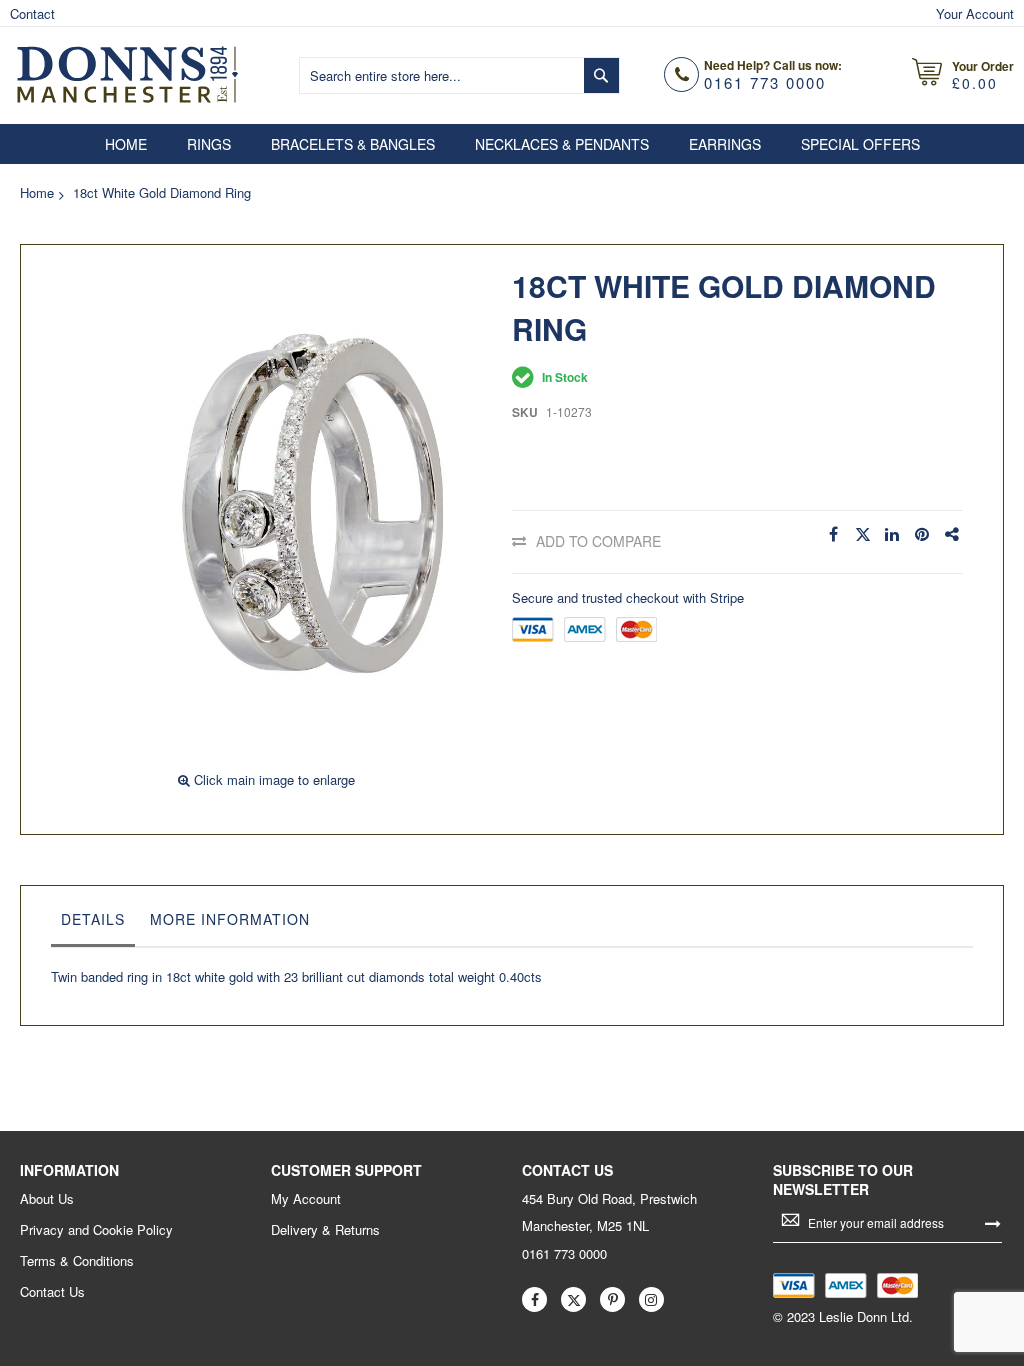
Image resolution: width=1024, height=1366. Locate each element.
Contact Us (52, 1292)
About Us (47, 1199)
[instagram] (651, 1299)
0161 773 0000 (765, 82)
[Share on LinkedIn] (893, 535)
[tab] (93, 924)
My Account (306, 1199)
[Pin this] (923, 535)
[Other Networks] (953, 535)
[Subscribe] (993, 1222)
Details (93, 919)
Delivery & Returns (325, 1230)
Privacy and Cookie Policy (96, 1230)
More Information (230, 919)
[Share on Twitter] (863, 535)
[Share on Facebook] (833, 535)
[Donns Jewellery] (127, 73)
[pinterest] (612, 1299)
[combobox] (459, 75)
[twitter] (573, 1299)
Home (37, 192)
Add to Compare (598, 541)
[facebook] (534, 1299)
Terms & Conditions (77, 1261)
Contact (32, 13)
